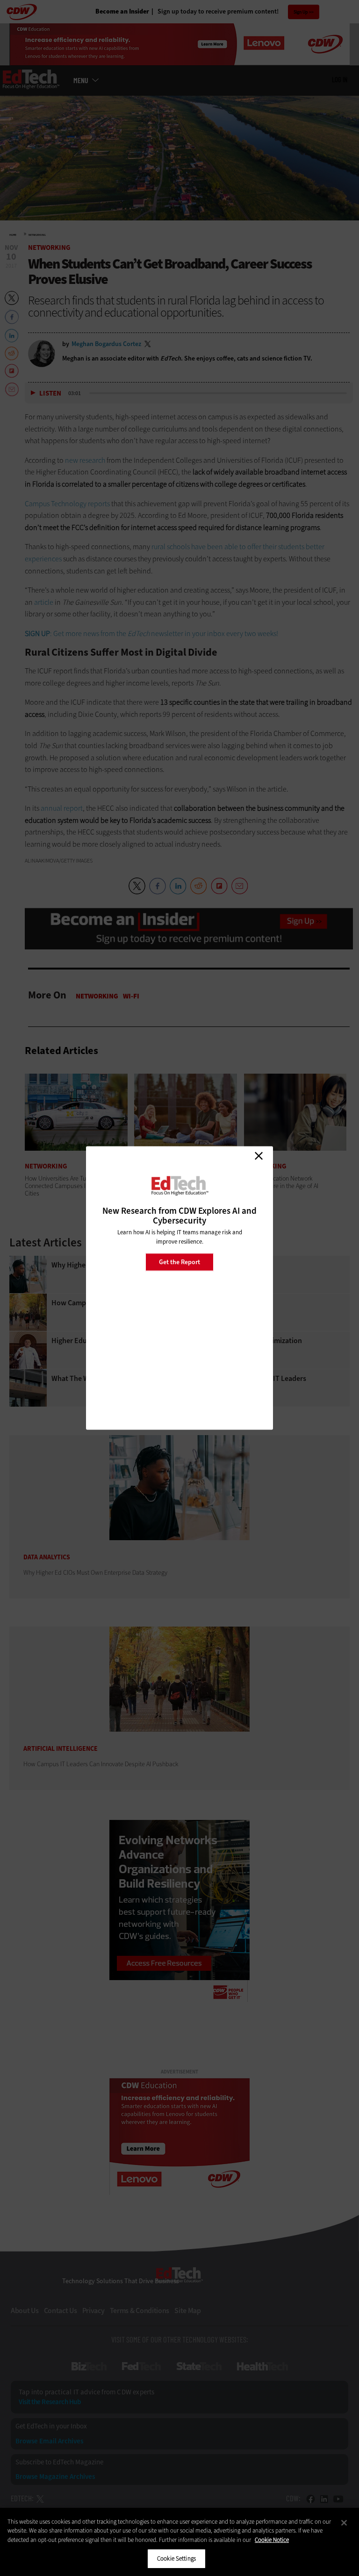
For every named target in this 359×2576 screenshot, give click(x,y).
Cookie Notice (272, 2540)
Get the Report (179, 1262)
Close (258, 1156)
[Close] (344, 2523)
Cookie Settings (176, 2558)
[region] (179, 2542)
